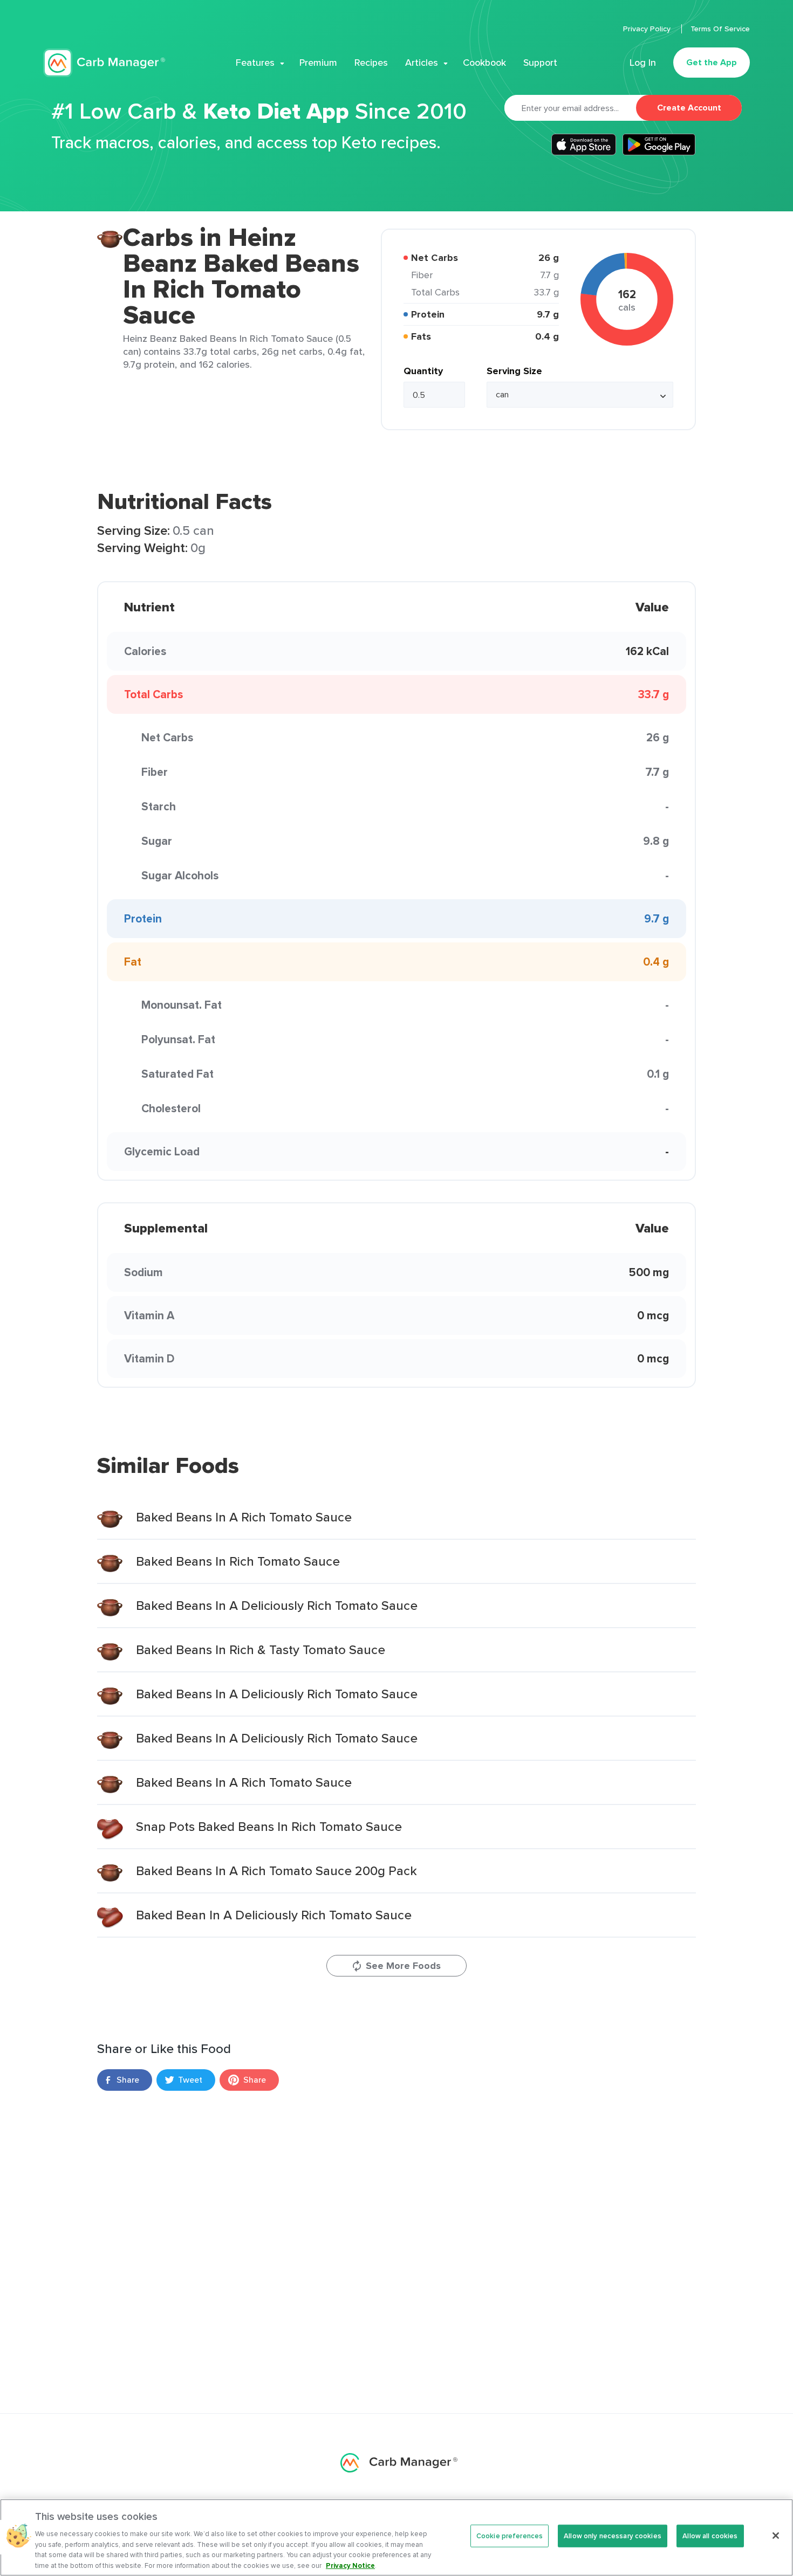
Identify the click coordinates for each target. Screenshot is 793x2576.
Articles (422, 63)
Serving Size (514, 371)
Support (540, 63)
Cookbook (484, 63)
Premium (318, 63)
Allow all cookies (710, 2536)
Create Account (689, 108)
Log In (643, 63)
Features (255, 63)
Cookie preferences (510, 2536)
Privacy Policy (648, 29)
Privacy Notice (350, 2565)
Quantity (423, 371)
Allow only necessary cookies (613, 2536)
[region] (396, 2537)
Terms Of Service (720, 29)
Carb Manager (104, 63)
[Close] (776, 2536)
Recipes (371, 63)
